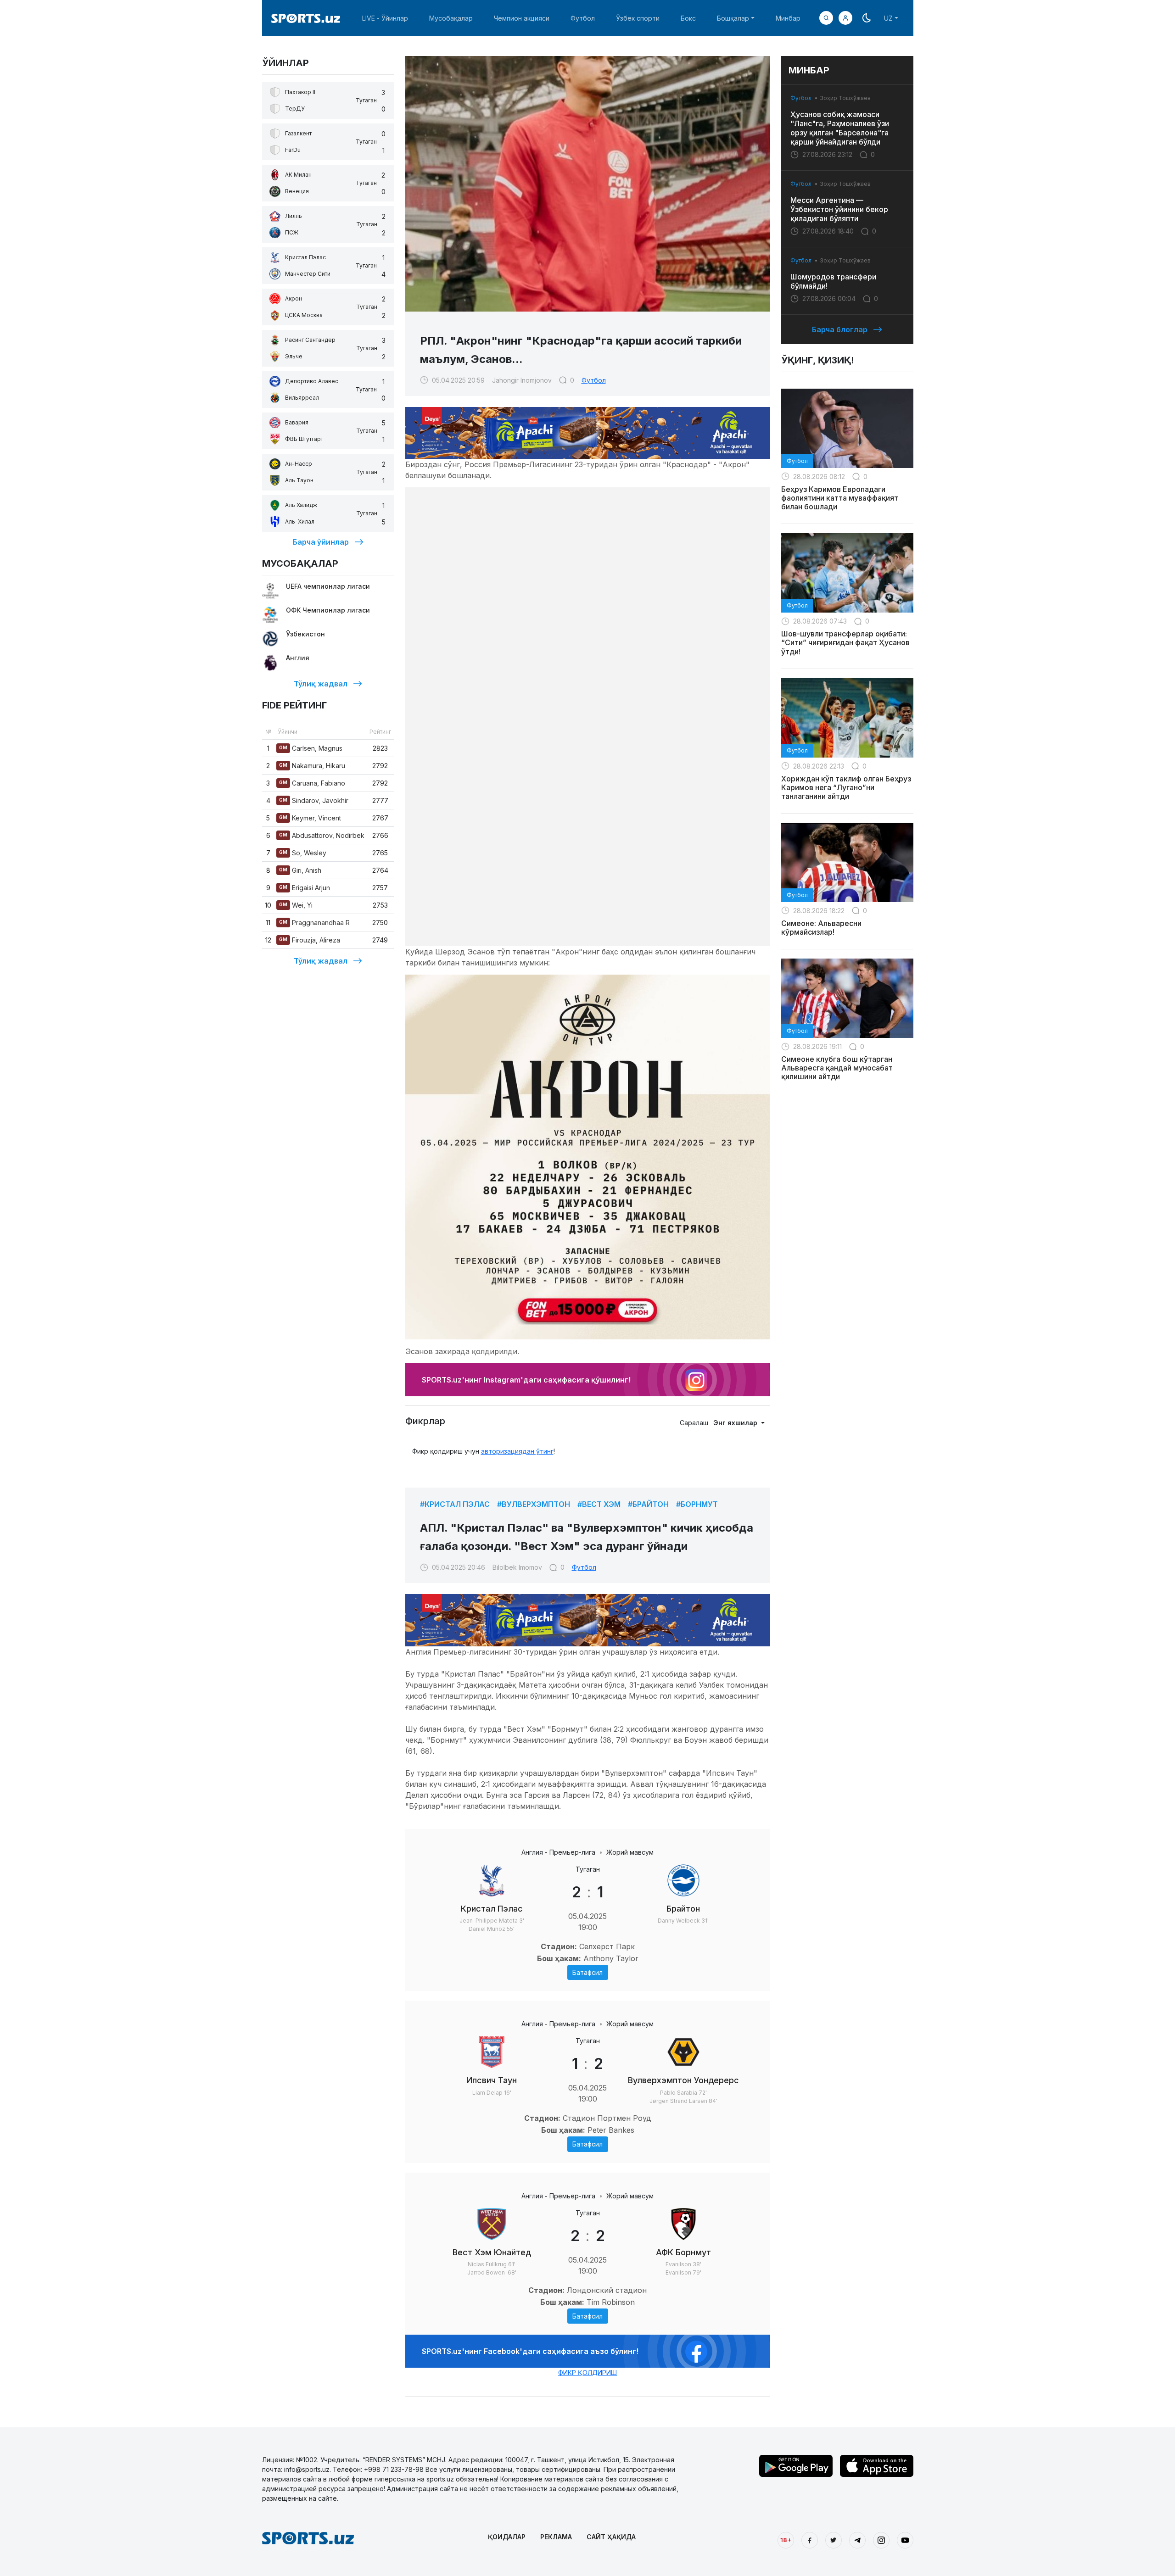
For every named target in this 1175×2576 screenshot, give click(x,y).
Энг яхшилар (736, 1423)
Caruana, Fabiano (312, 783)
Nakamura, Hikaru (312, 766)
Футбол (583, 18)
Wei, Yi (296, 905)
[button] (845, 18)
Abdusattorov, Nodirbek (322, 835)
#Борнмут (697, 1504)
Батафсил (587, 1972)
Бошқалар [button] (733, 18)
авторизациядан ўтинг (517, 1451)
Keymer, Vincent (310, 818)
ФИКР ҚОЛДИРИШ (587, 2372)
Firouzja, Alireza (310, 940)
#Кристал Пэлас (455, 1504)
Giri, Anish (300, 870)
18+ (786, 2540)
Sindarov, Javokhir (314, 800)
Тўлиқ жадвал (321, 684)
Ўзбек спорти (638, 18)
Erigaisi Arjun (305, 888)
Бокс (688, 18)
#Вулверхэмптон (534, 1504)
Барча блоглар (840, 329)
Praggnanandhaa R (314, 923)
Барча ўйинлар (321, 542)
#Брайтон (648, 1504)
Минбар (788, 18)
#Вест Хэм (599, 1504)
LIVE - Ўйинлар (385, 18)
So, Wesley (303, 853)
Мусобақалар (451, 18)
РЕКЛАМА (556, 2537)
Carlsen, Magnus (311, 748)
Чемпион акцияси (522, 18)
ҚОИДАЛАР (507, 2537)
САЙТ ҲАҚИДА (611, 2537)
